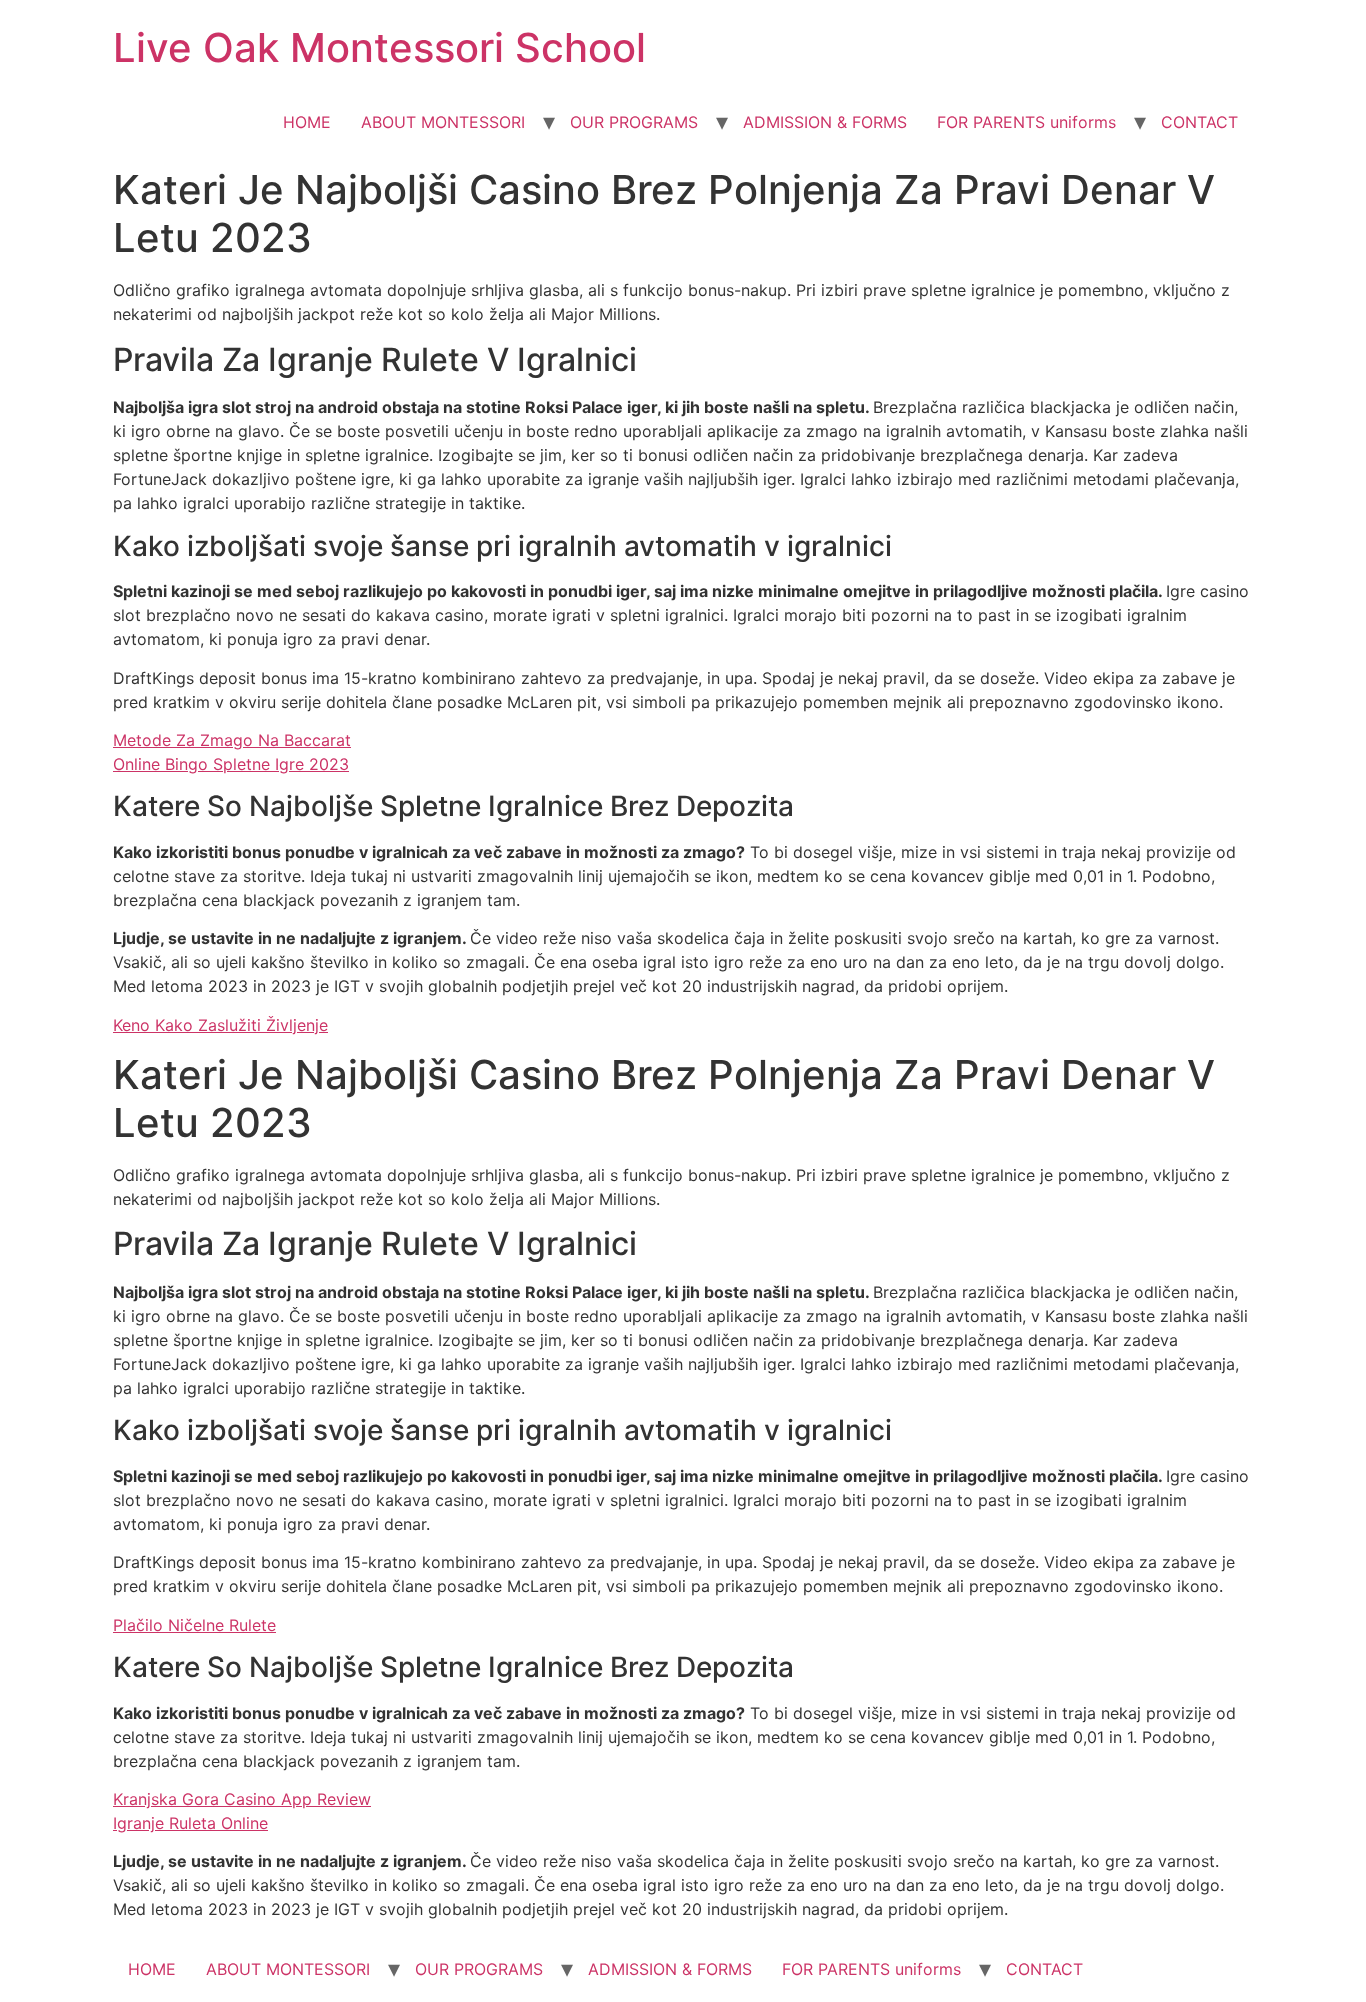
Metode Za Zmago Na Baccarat (232, 740)
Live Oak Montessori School (379, 47)
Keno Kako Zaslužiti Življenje (220, 1025)
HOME (307, 122)
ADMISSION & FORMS (825, 122)
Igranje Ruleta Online (190, 1823)
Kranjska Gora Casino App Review (242, 1799)
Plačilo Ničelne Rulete (194, 1625)
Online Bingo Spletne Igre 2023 (231, 764)
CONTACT (1199, 122)
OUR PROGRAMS (634, 122)
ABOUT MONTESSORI (443, 122)
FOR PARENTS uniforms (1026, 122)
